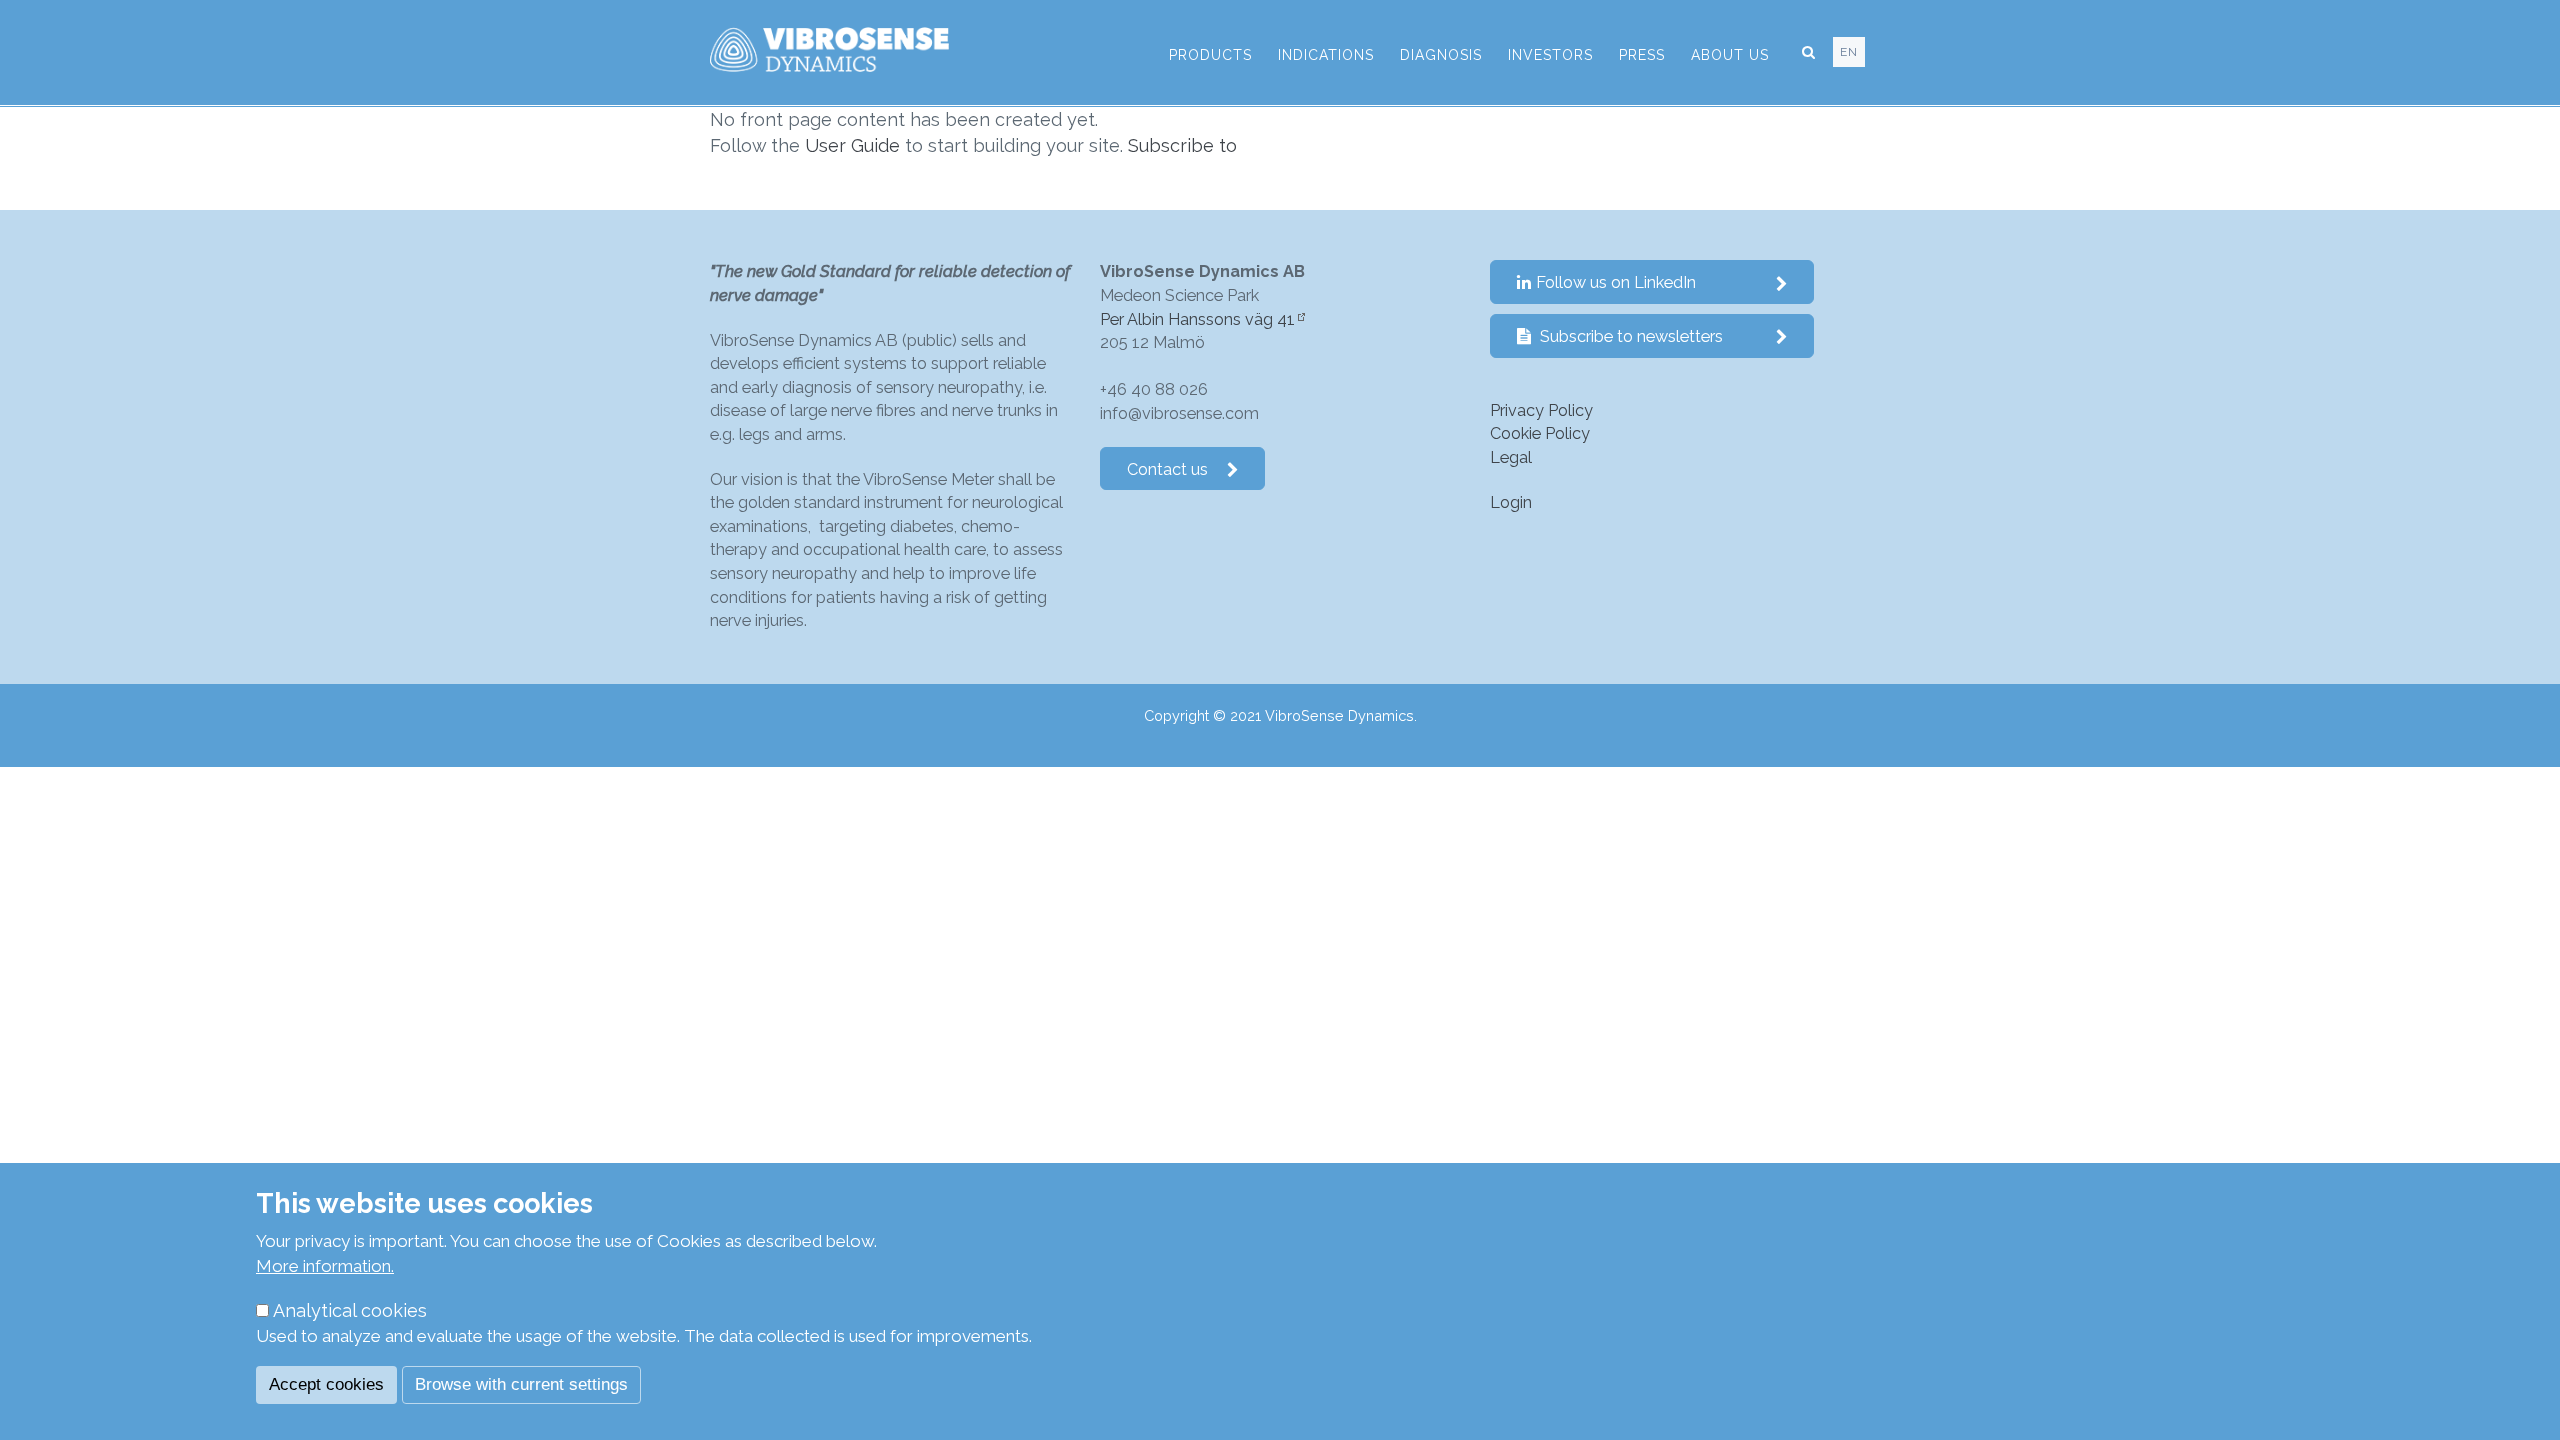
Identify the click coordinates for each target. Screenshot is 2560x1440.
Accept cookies (326, 1384)
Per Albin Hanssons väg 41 (1197, 319)
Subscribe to (1182, 145)
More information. (325, 1266)
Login (1511, 502)
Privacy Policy (1541, 410)
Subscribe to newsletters (1629, 336)
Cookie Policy (1540, 433)
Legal (1511, 457)
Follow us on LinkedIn (1616, 282)
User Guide (852, 145)
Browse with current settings (521, 1384)
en (1849, 52)
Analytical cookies (350, 1310)
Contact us (1167, 469)
